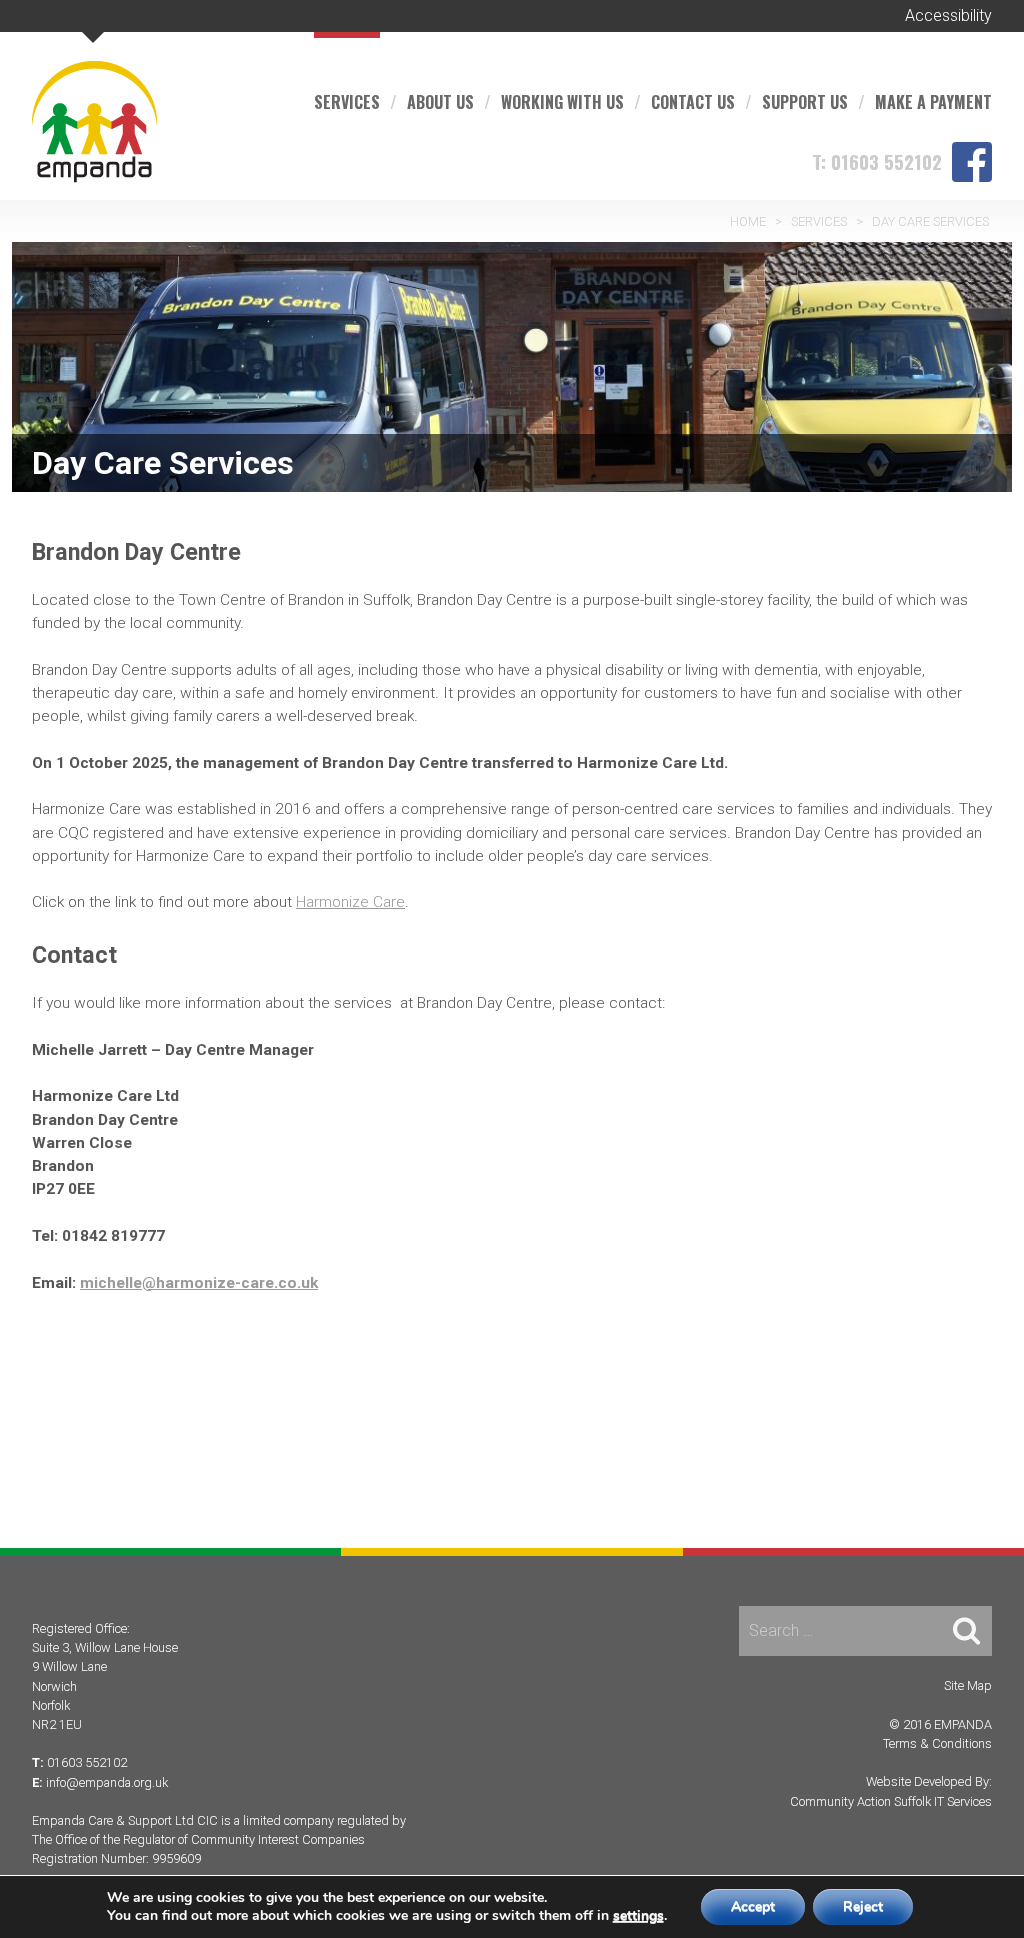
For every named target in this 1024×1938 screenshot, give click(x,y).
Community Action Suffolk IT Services (891, 1801)
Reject (863, 1906)
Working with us (562, 102)
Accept (753, 1906)
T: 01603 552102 (877, 161)
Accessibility (948, 15)
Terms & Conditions (937, 1743)
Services (347, 102)
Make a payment (933, 102)
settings (638, 1916)
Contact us (693, 102)
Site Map (968, 1685)
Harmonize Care (350, 902)
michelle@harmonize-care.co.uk (199, 1283)
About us (440, 102)
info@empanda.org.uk (107, 1782)
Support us (805, 102)
